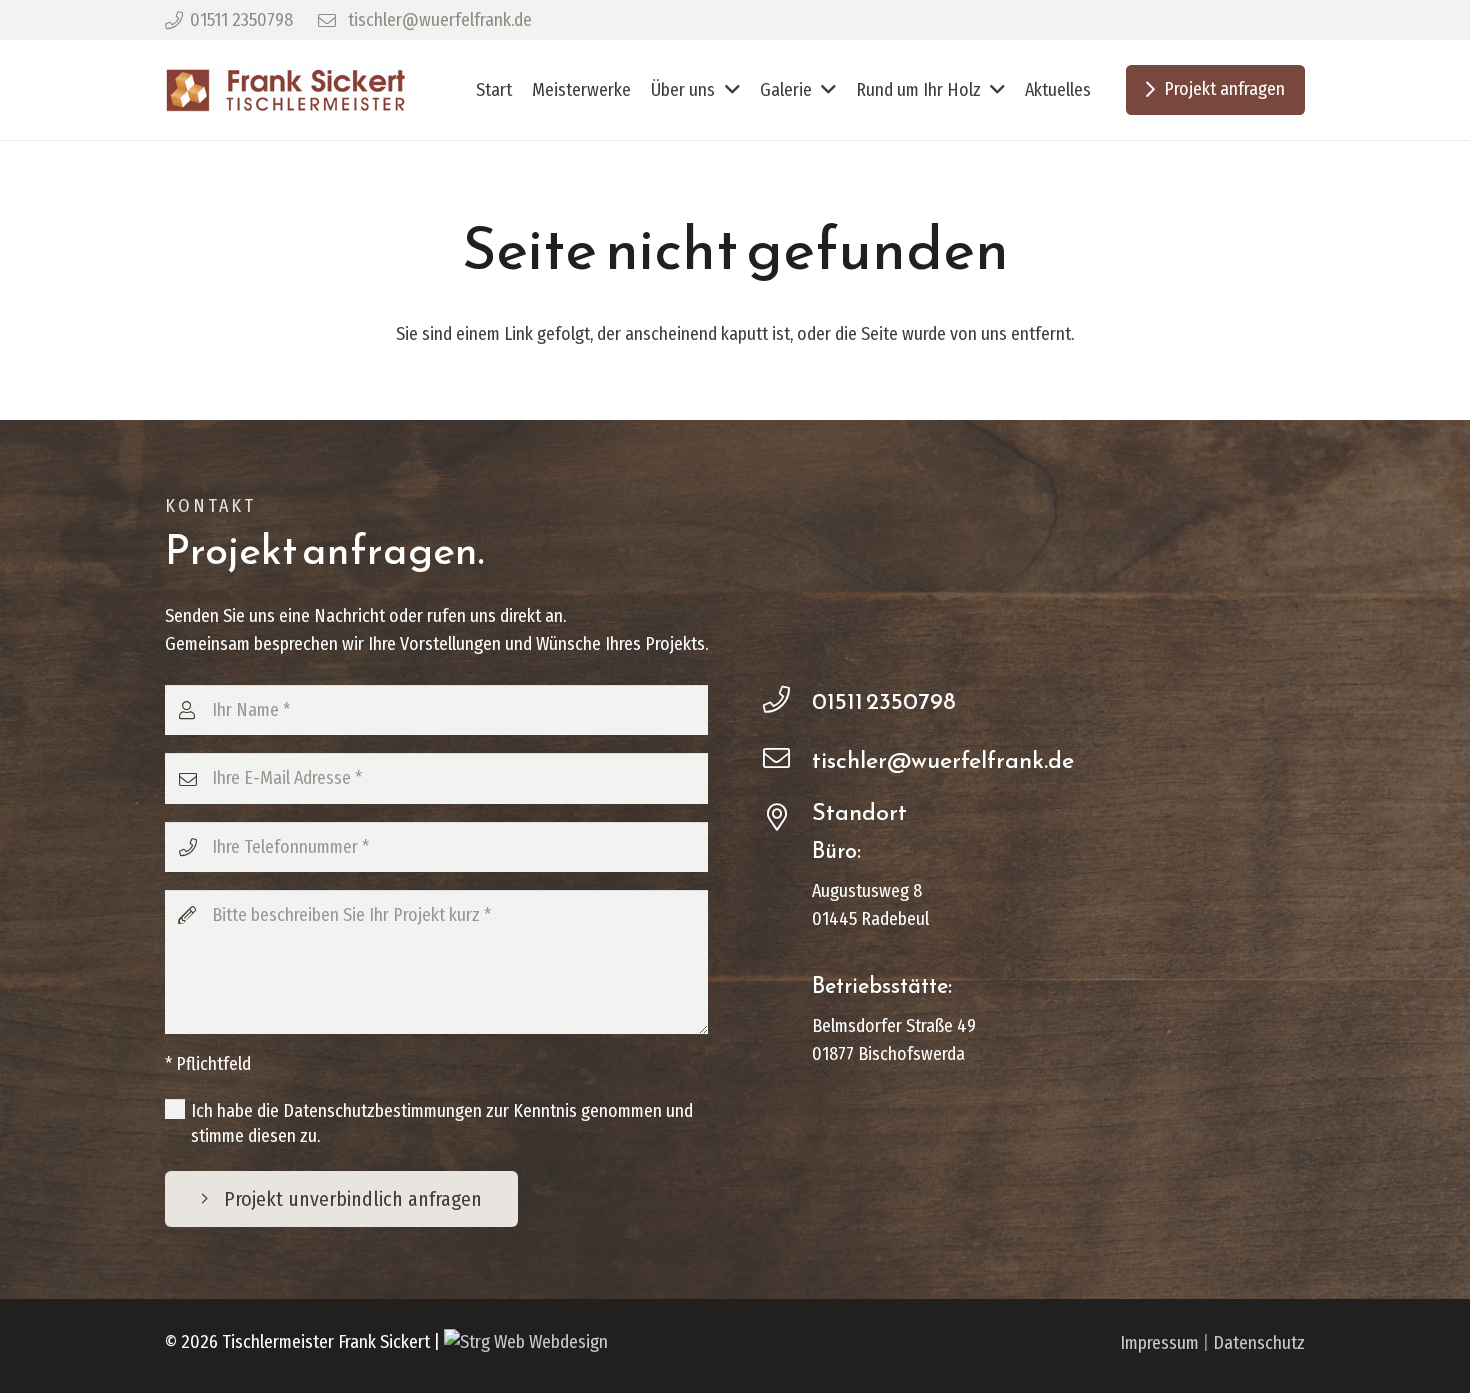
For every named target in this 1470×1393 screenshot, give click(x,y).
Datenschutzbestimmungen (382, 1111)
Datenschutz (1259, 1343)
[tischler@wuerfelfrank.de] (787, 760)
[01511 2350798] (787, 701)
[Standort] (787, 819)
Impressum (1159, 1343)
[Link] (285, 90)
